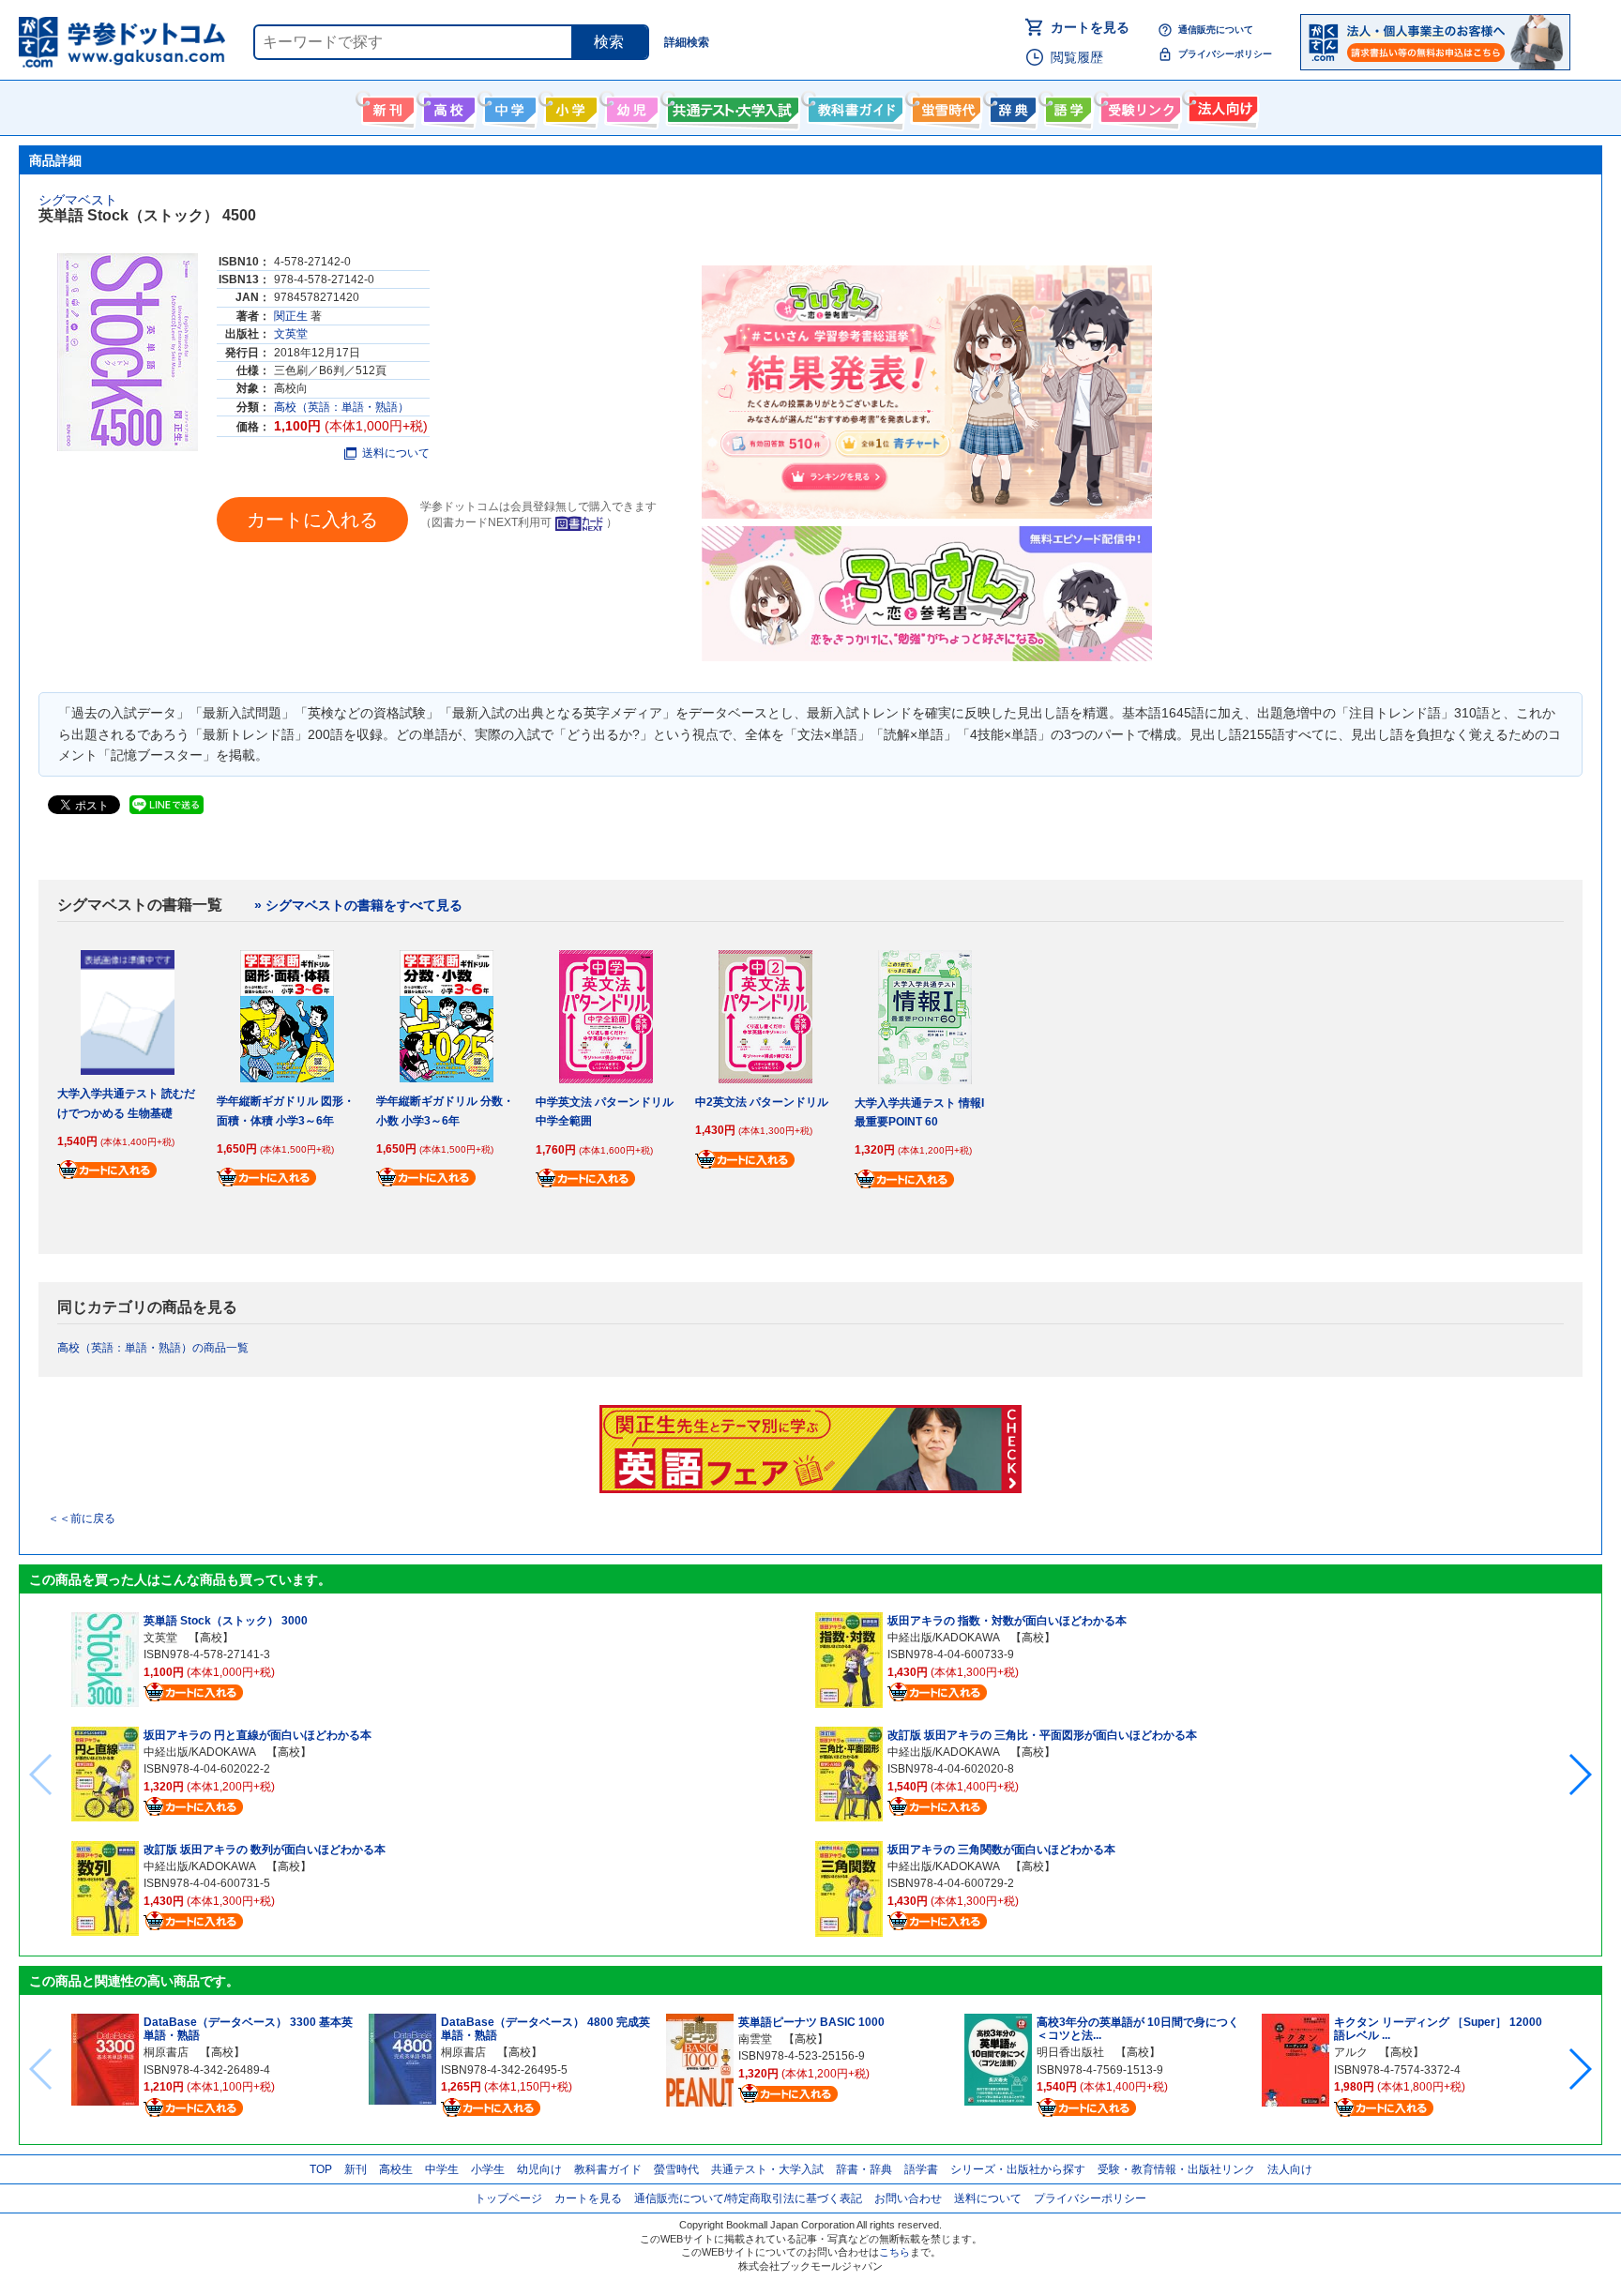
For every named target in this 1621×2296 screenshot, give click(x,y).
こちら (894, 2252)
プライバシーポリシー (1225, 54)
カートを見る (1090, 27)
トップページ (508, 2198)
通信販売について (1216, 30)
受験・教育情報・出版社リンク (1176, 2169)
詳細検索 (687, 42)
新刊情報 (386, 106)
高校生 (396, 2169)
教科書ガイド (853, 106)
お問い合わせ (908, 2198)
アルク (1351, 2052)
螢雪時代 (944, 106)
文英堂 (291, 334)
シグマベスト (78, 200)
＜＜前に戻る (82, 1518)
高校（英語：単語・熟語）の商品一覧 (153, 1348)
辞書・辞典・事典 (1011, 106)
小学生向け (569, 106)
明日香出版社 (1070, 2052)
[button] (1579, 1775)
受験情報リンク (1138, 106)
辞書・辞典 (864, 2169)
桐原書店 (166, 2052)
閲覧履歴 (1077, 57)
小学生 (488, 2169)
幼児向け (630, 106)
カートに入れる (312, 520)
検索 (609, 42)
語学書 (1066, 106)
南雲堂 (755, 2039)
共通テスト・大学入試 (731, 106)
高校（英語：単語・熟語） (341, 407)
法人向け (1221, 106)
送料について (396, 453)
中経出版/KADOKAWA (199, 1752)
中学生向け (508, 106)
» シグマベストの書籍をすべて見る (358, 905)
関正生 (291, 316)
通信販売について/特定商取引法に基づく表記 (748, 2198)
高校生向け (447, 106)
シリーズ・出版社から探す (1018, 2169)
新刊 (356, 2169)
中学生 (442, 2169)
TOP (321, 2169)
